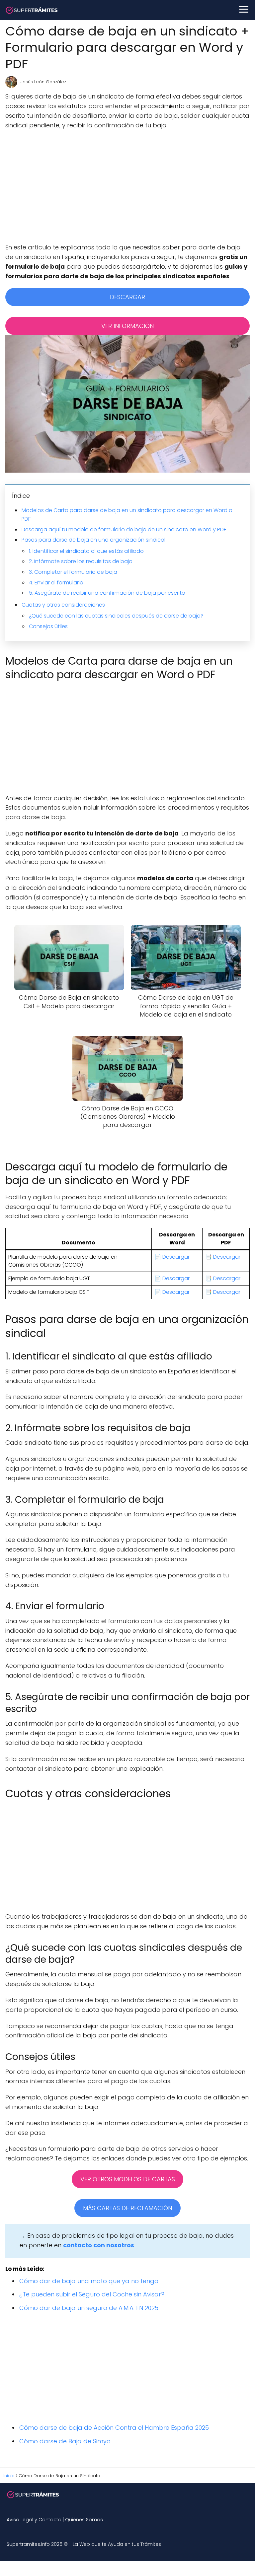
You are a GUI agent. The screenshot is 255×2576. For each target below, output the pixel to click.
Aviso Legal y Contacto (34, 2520)
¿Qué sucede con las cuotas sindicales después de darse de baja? (116, 616)
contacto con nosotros (99, 2245)
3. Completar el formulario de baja (73, 572)
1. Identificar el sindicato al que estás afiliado (86, 551)
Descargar (176, 1257)
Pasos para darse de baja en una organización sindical (93, 540)
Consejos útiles (48, 626)
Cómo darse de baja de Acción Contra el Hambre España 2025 (114, 2428)
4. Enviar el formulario (56, 583)
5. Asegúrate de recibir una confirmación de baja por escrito (107, 593)
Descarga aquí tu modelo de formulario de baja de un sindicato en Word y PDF (124, 529)
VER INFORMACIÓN (127, 326)
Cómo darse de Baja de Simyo (65, 2441)
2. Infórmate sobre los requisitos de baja (81, 561)
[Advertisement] (127, 186)
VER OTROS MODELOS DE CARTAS (128, 2179)
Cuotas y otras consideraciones (63, 605)
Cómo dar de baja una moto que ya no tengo (89, 2281)
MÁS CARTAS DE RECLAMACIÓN (127, 2208)
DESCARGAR (127, 297)
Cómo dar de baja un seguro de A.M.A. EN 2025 (89, 2308)
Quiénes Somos (84, 2520)
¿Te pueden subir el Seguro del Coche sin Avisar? (92, 2294)
